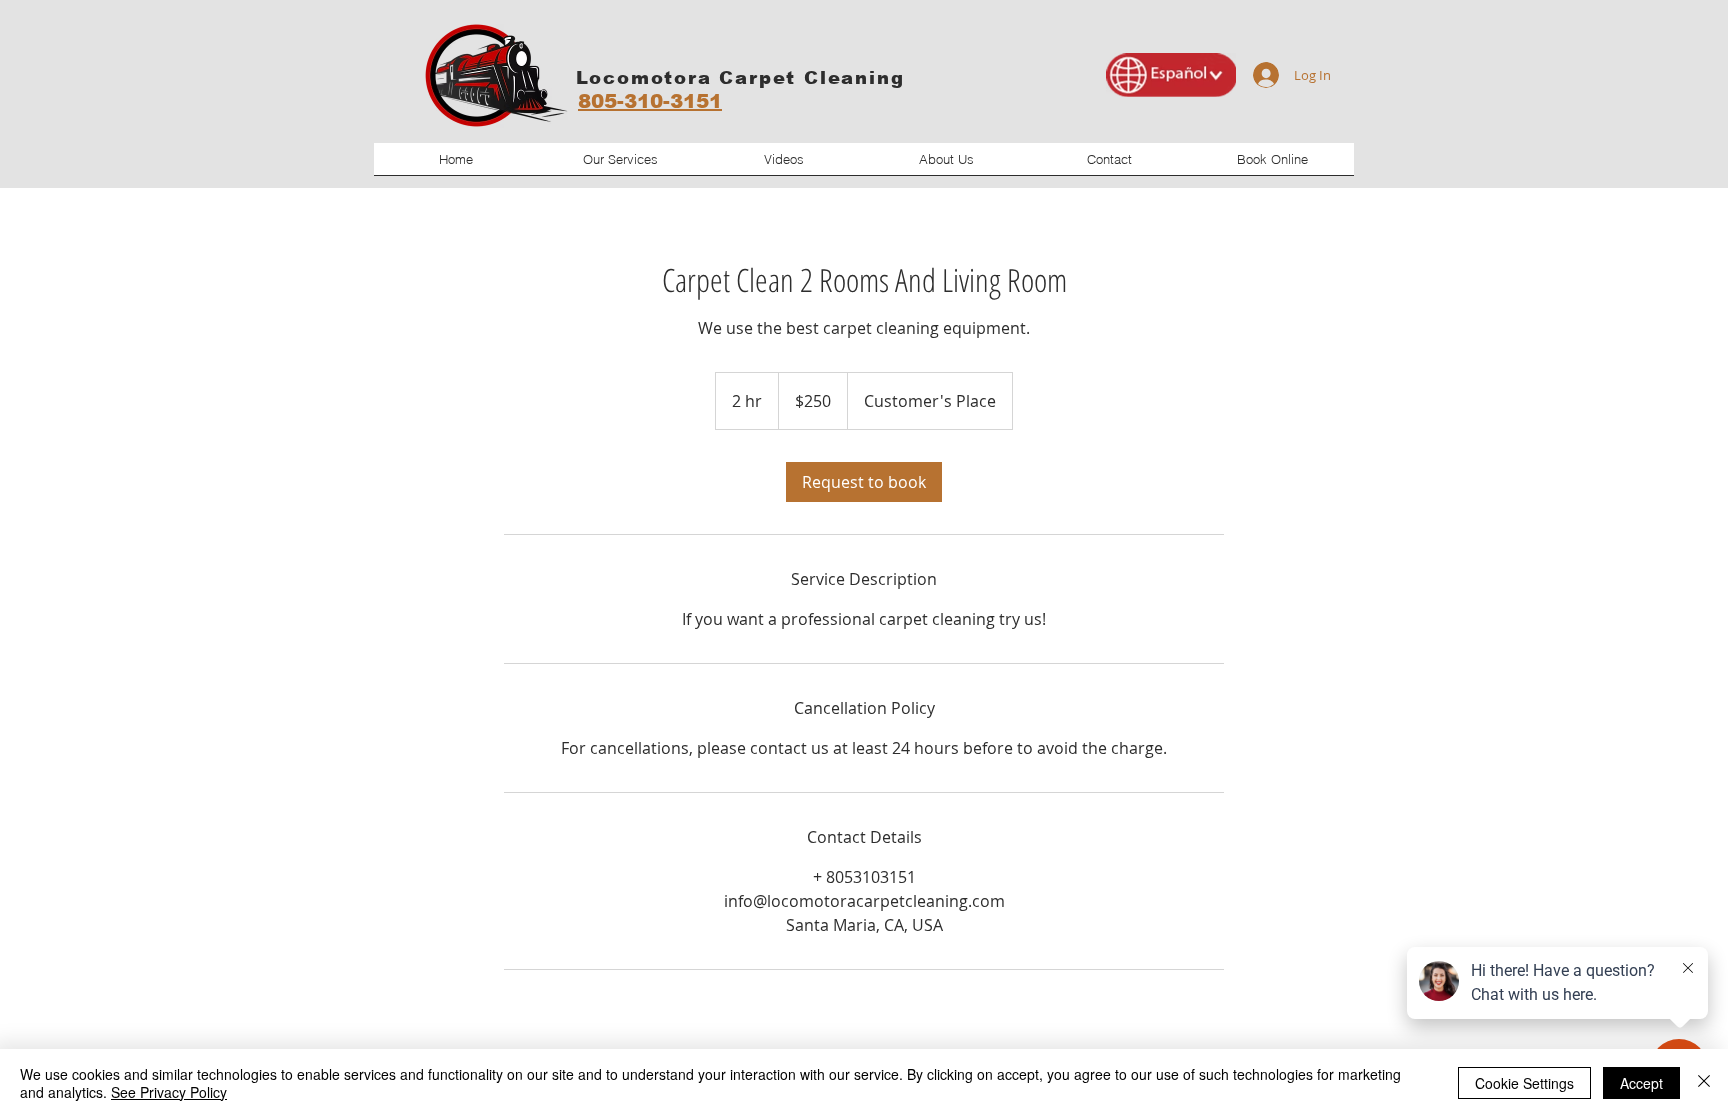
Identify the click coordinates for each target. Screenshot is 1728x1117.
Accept (1641, 1083)
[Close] (1704, 1083)
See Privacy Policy (169, 1092)
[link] (864, 482)
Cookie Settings (1524, 1083)
